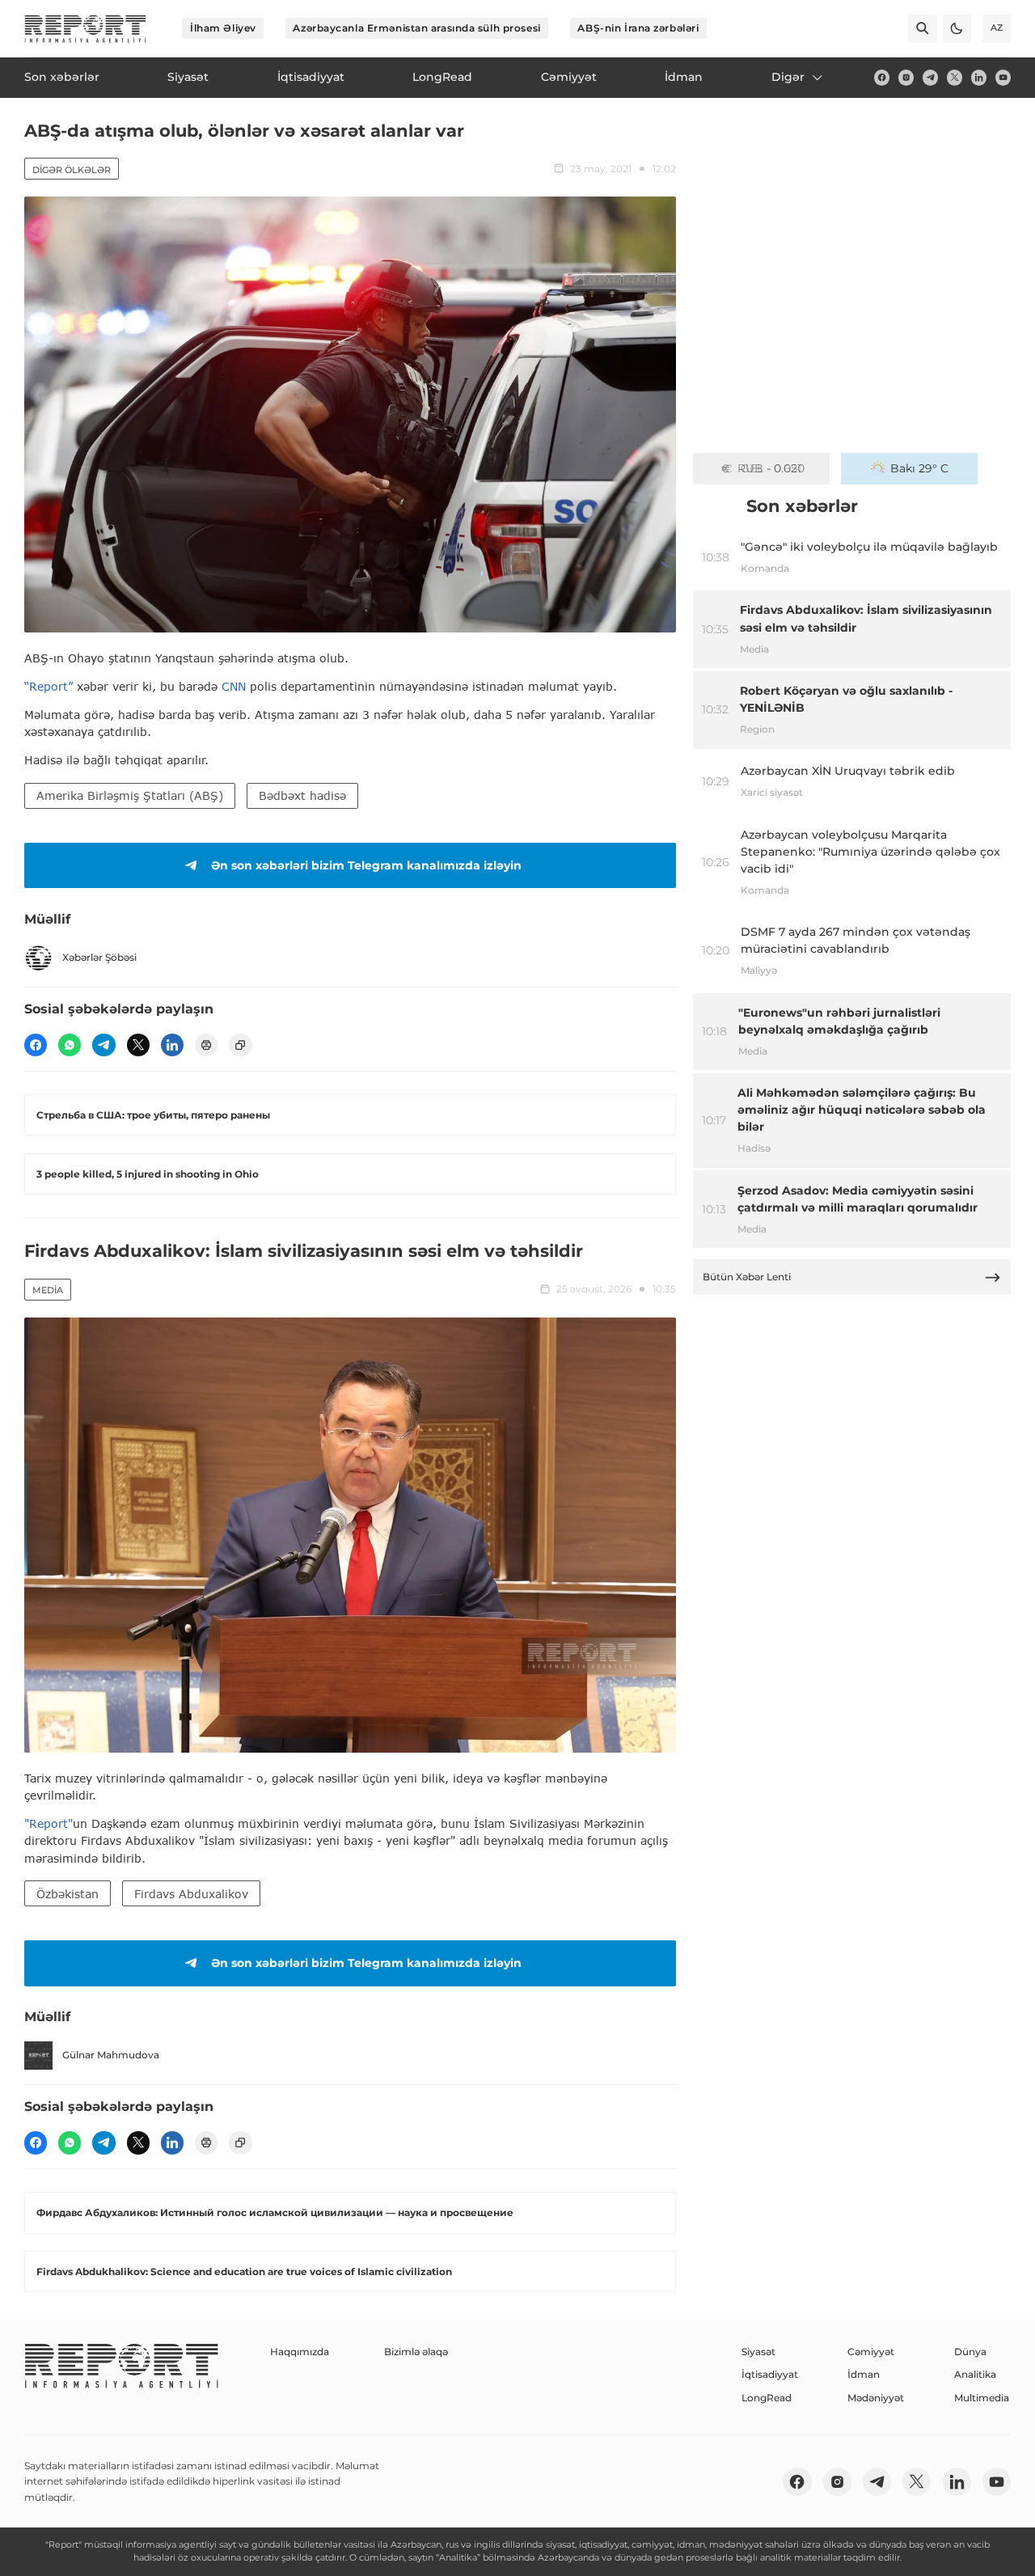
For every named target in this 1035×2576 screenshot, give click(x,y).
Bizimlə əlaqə (416, 2352)
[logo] (85, 29)
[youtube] (1003, 77)
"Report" (49, 1823)
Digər (788, 77)
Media (48, 1290)
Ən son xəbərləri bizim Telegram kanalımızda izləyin (366, 865)
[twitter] (955, 77)
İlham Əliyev (223, 28)
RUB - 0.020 (771, 468)
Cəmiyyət (871, 2352)
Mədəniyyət (876, 2398)
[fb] (882, 77)
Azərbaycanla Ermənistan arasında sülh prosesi (416, 28)
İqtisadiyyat (770, 2374)
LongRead (767, 2398)
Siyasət (758, 2352)
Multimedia (982, 2398)
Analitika (975, 2374)
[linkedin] (979, 77)
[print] (206, 1045)
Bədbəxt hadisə (302, 795)
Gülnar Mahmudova (111, 2055)
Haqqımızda (300, 2352)
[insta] (906, 77)
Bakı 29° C (919, 468)
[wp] (70, 1045)
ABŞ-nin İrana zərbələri (638, 28)
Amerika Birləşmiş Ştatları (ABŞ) (130, 795)
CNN (234, 686)
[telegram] (930, 77)
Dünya (970, 2352)
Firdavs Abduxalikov (191, 1894)
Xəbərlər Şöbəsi (99, 957)
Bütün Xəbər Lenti (747, 1277)
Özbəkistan (68, 1894)
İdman (864, 2374)
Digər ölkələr (72, 170)
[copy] (240, 1045)
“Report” (49, 686)
